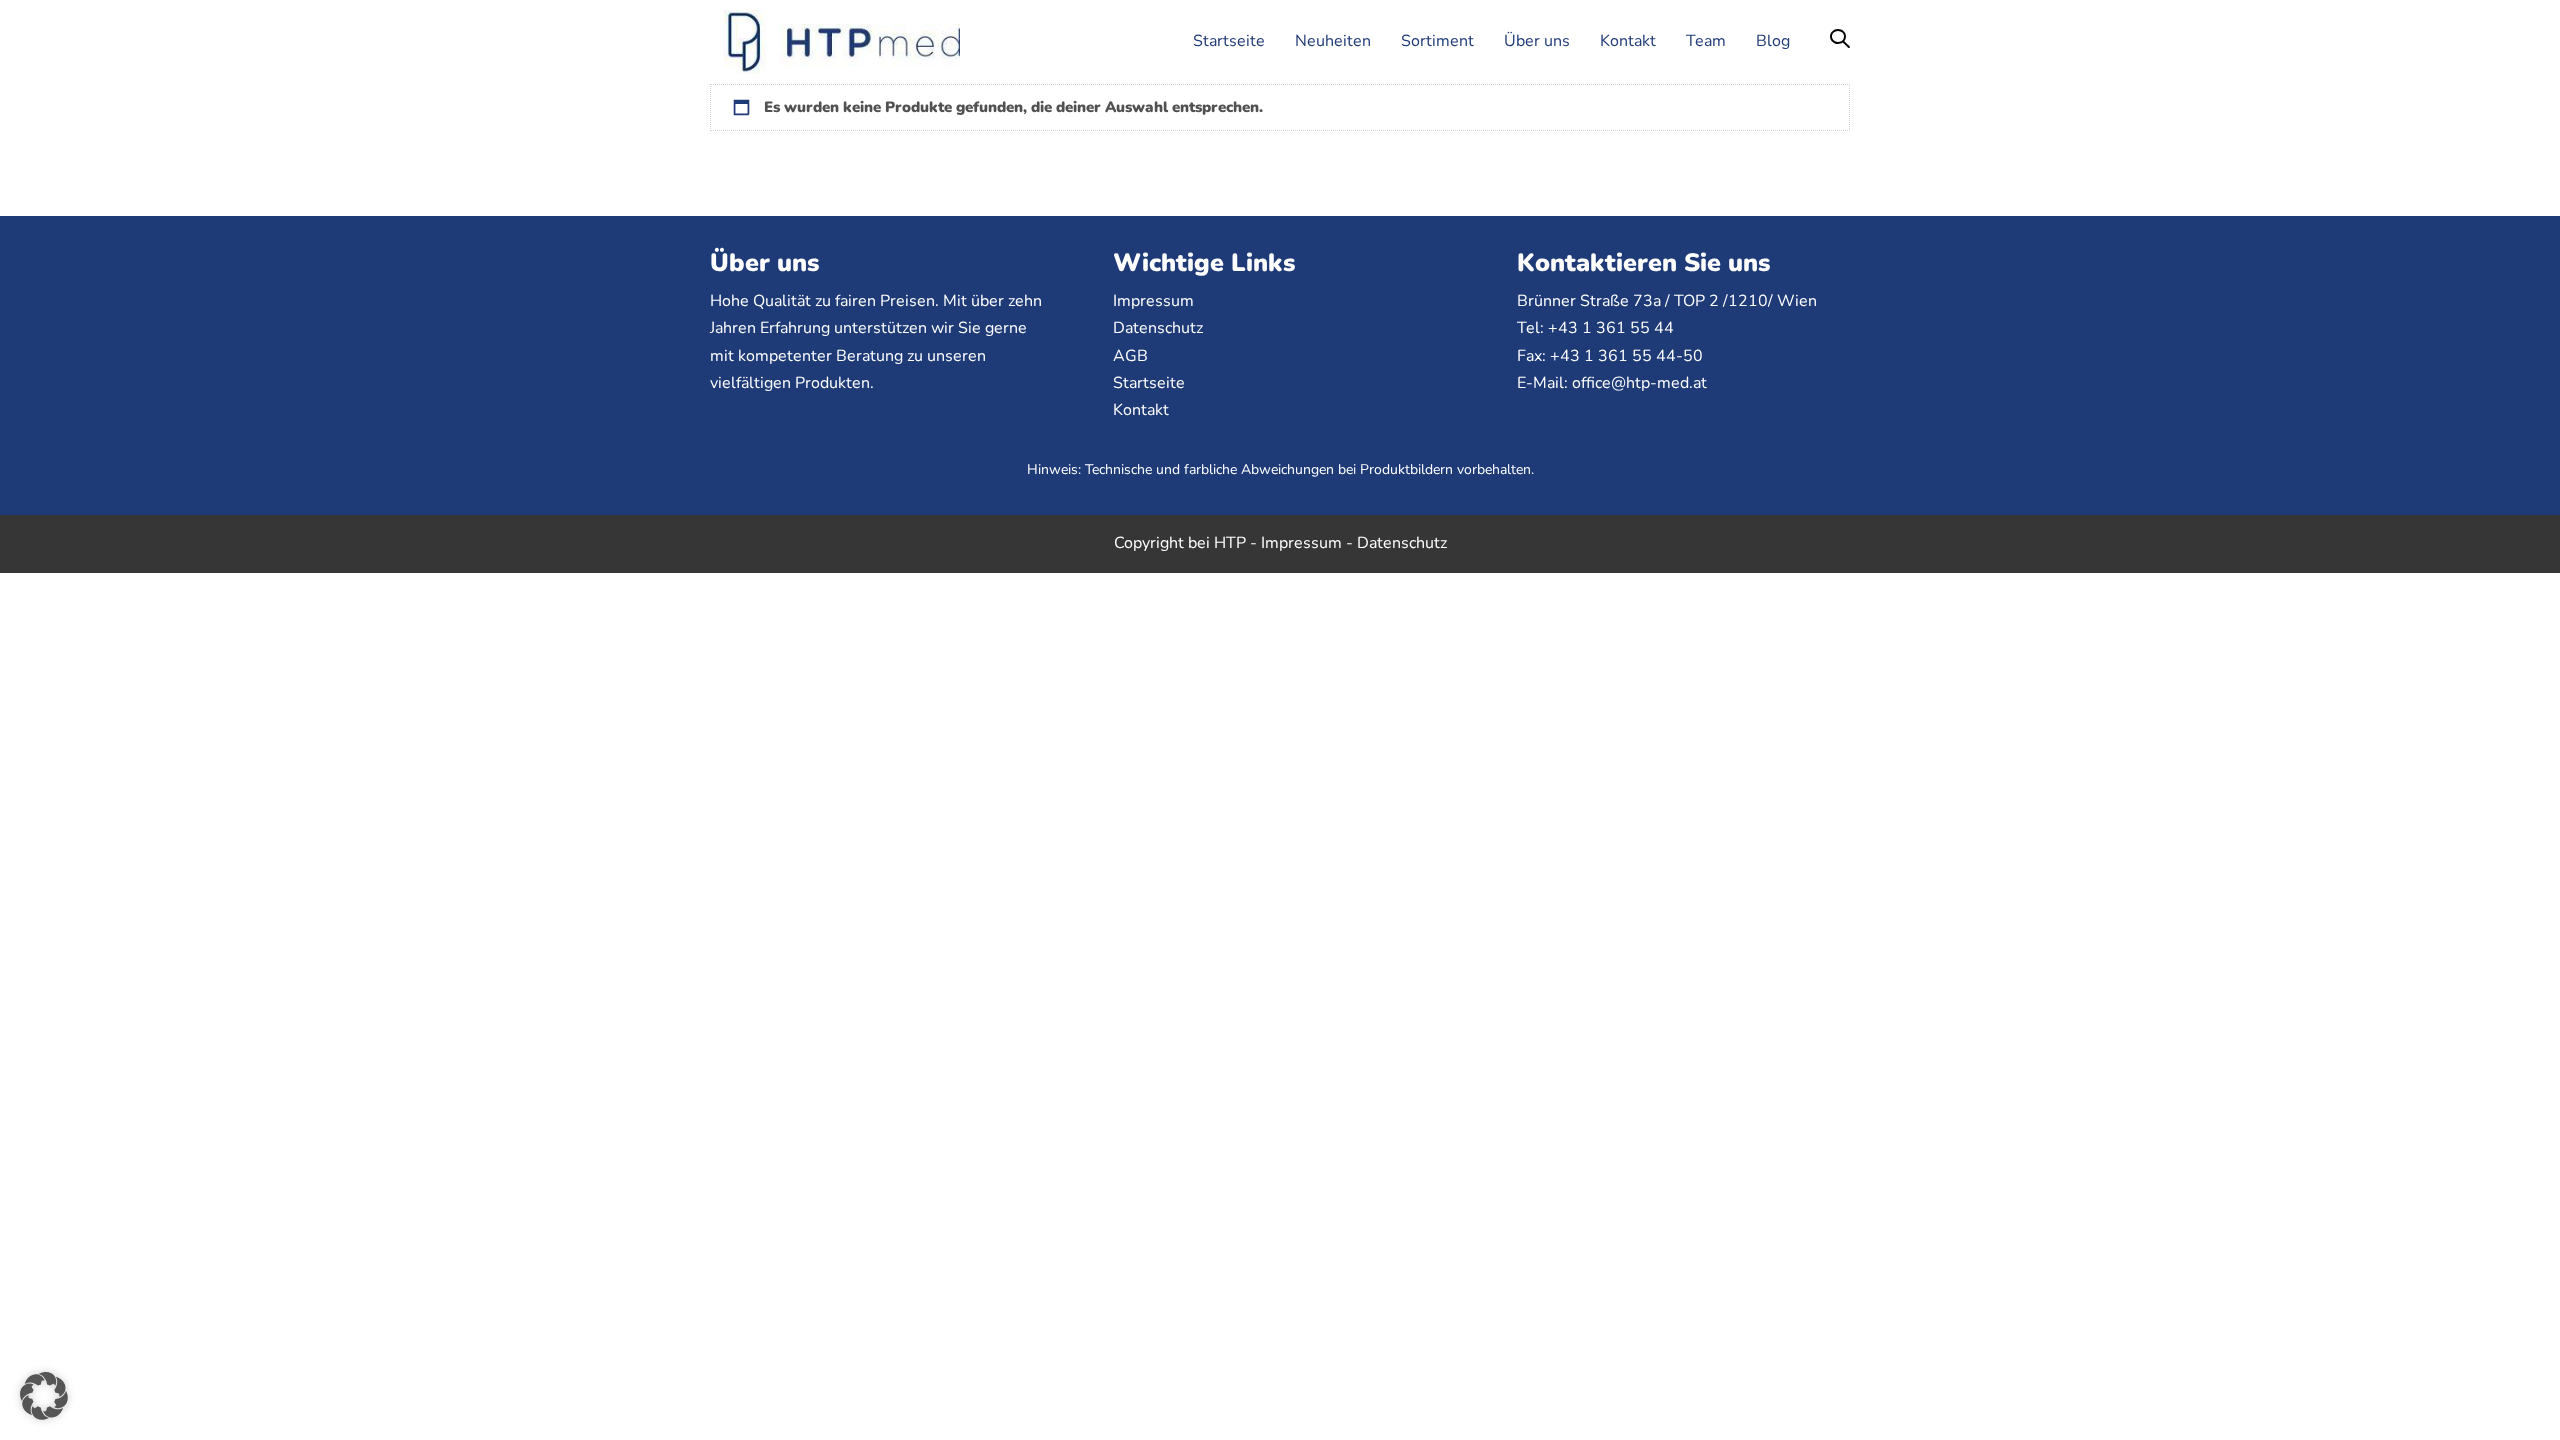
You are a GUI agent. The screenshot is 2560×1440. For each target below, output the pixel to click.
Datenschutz (1158, 328)
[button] (1840, 40)
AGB (1130, 356)
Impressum (1153, 301)
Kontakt (1141, 410)
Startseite (1149, 383)
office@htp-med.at (1639, 383)
